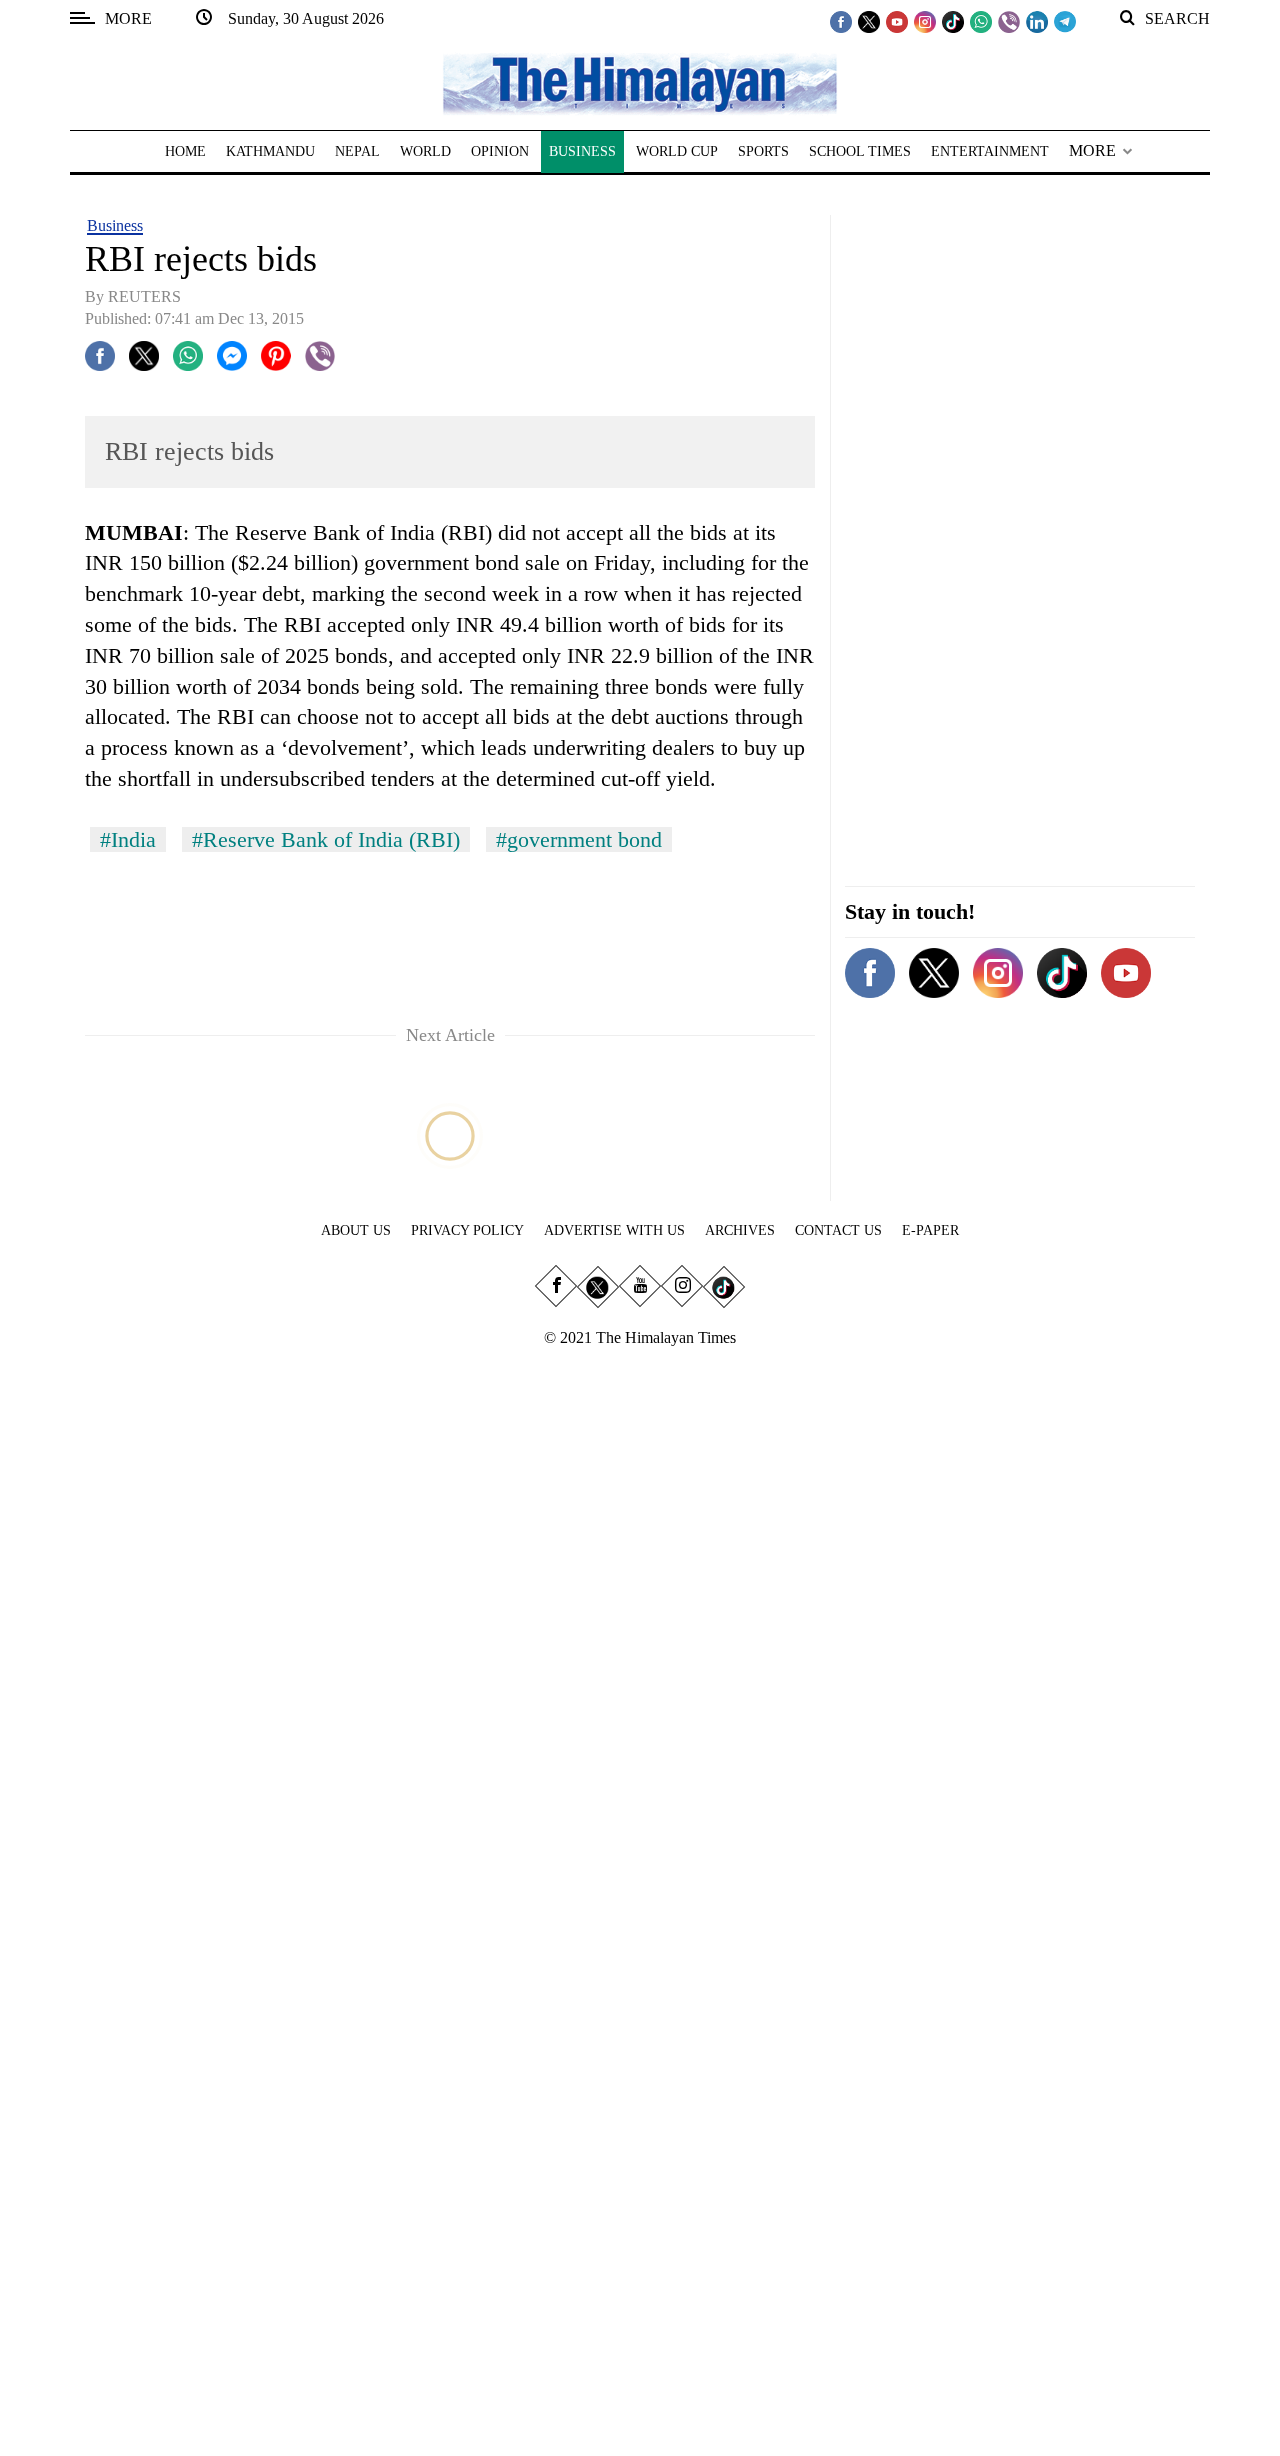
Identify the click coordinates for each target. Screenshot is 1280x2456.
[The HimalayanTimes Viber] (1009, 21)
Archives (740, 1230)
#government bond (579, 839)
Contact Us (838, 1230)
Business (115, 225)
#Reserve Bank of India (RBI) (326, 839)
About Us (356, 1230)
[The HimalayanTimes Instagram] (925, 21)
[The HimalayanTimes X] (869, 21)
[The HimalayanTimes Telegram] (1065, 21)
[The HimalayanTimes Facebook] (841, 21)
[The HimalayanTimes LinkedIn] (1037, 21)
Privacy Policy (467, 1230)
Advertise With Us (614, 1230)
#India (128, 839)
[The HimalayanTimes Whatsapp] (981, 21)
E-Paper (930, 1230)
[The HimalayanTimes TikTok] (953, 21)
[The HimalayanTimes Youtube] (897, 21)
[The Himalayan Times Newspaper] (640, 82)
